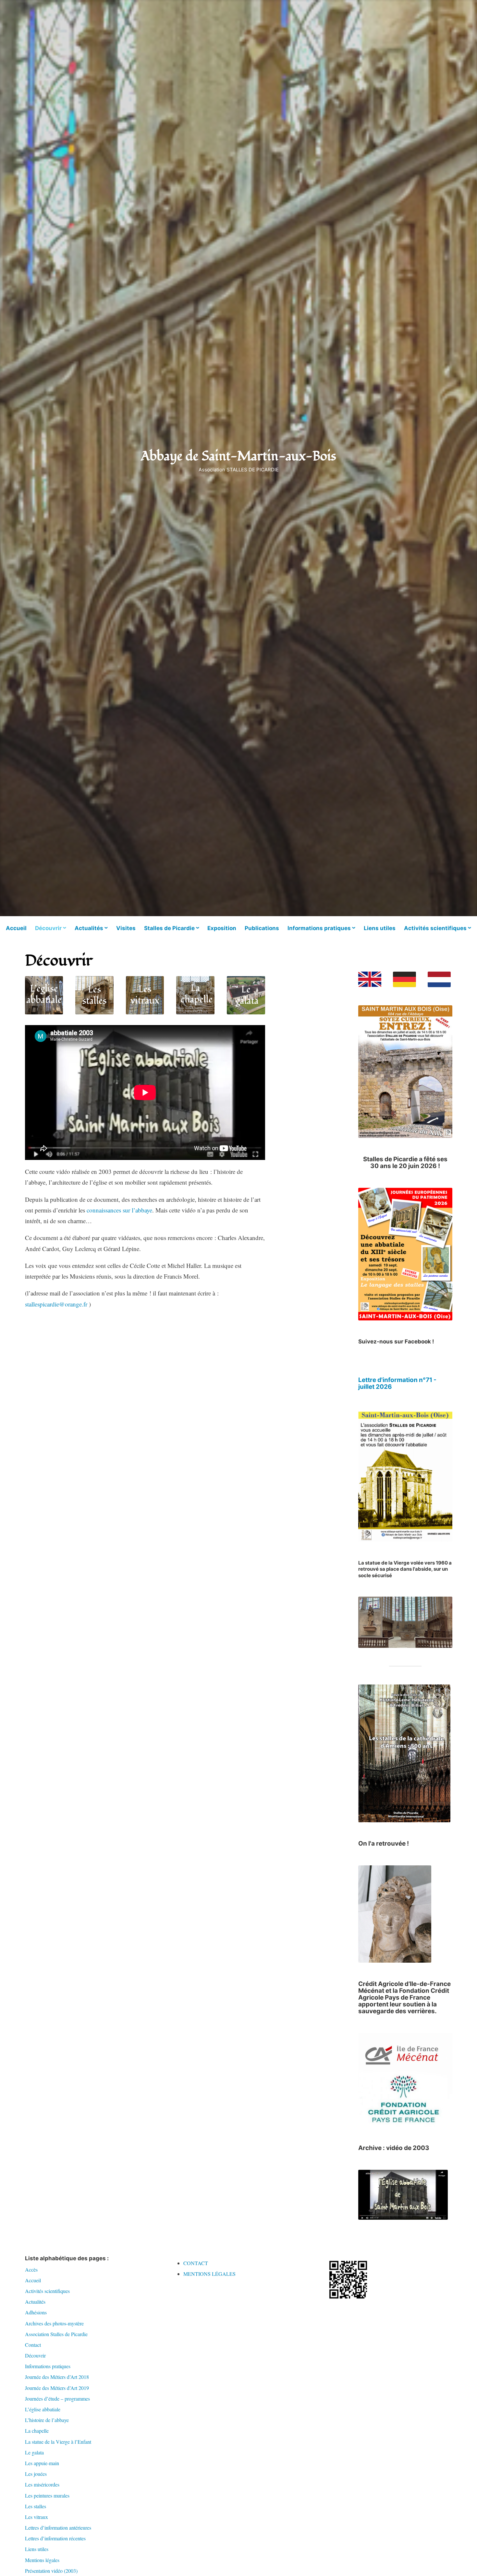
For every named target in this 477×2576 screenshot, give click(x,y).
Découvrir (48, 928)
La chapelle (37, 2431)
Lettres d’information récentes (55, 2538)
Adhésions (36, 2312)
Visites (126, 928)
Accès (31, 2269)
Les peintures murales (47, 2495)
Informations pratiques (319, 928)
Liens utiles (380, 928)
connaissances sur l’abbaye (119, 1210)
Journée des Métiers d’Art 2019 (57, 2388)
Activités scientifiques (435, 928)
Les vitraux (37, 2517)
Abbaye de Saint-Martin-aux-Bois (238, 456)
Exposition (222, 928)
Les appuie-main (42, 2463)
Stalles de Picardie (169, 928)
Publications (262, 928)
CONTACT (196, 2263)
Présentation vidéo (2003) (51, 2571)
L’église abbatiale (43, 2409)
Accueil (16, 928)
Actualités (89, 928)
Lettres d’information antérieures (58, 2528)
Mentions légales (42, 2560)
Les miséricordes (42, 2484)
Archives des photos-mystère (54, 2323)
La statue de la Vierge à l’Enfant (58, 2442)
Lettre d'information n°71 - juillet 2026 (397, 1383)
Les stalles (36, 2506)
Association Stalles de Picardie (56, 2334)
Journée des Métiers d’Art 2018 (57, 2377)
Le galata (34, 2452)
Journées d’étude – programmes (57, 2399)
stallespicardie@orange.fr (56, 1304)
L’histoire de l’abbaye (47, 2420)
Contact (33, 2345)
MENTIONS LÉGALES (209, 2274)
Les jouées (36, 2474)
